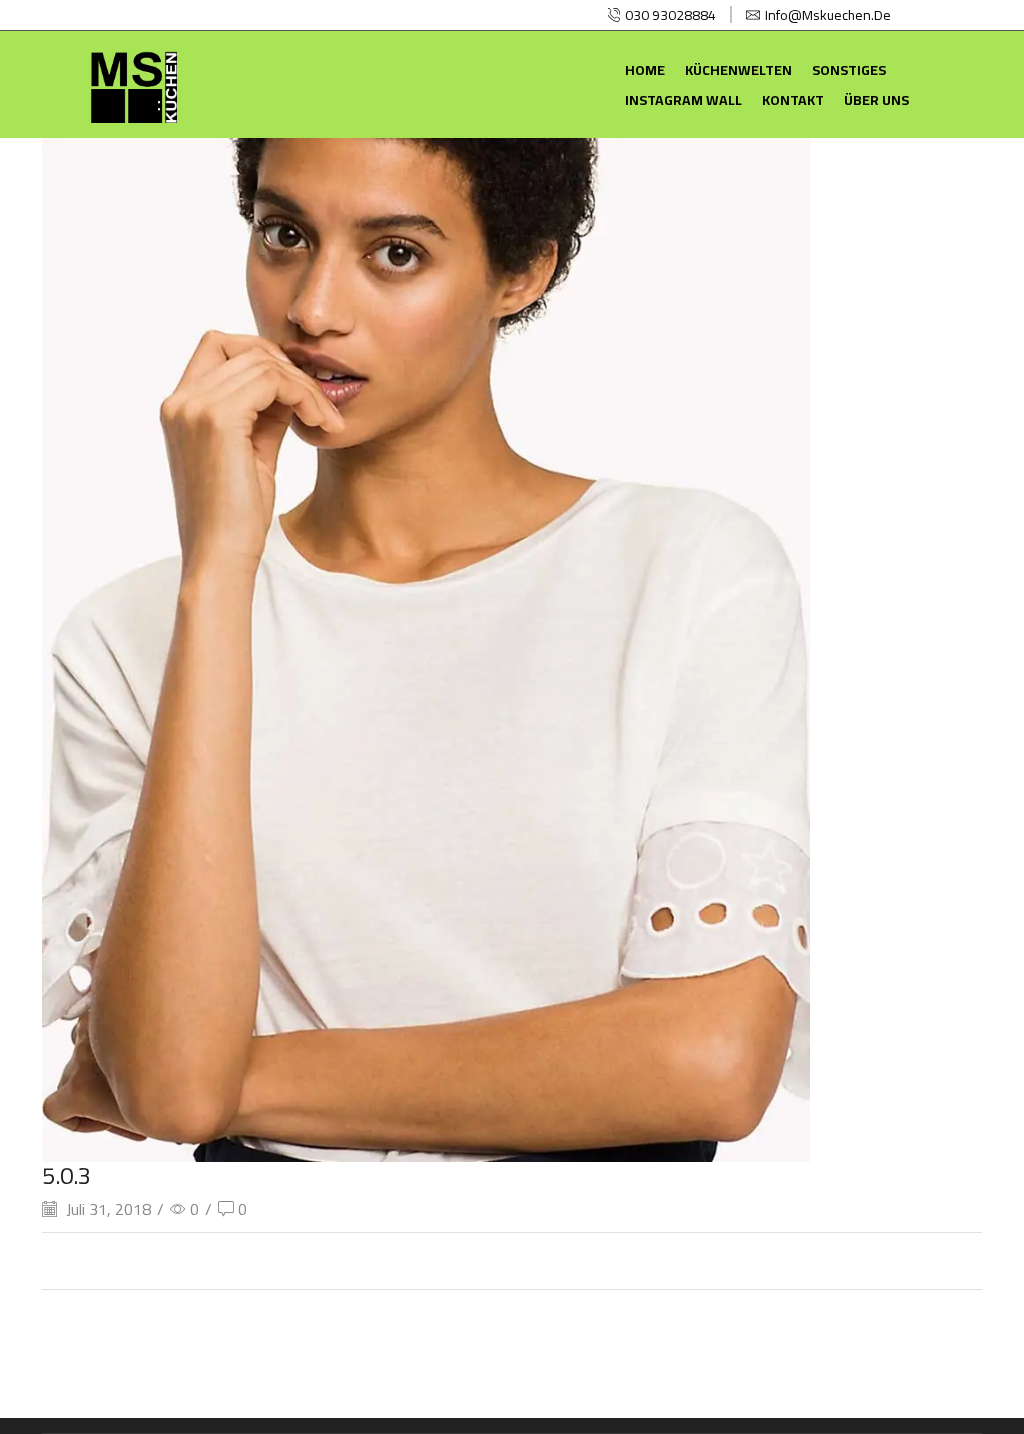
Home (645, 70)
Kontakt (793, 100)
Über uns (876, 100)
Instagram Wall (683, 100)
